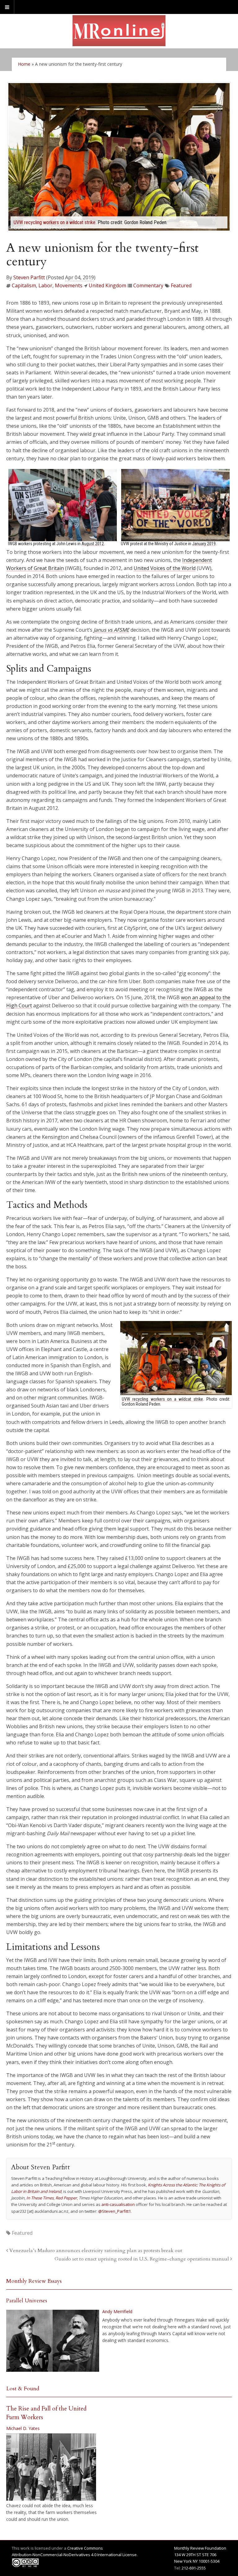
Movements (69, 285)
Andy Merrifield (117, 2311)
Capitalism (24, 285)
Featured (181, 285)
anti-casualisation (118, 2204)
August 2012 (93, 544)
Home (24, 64)
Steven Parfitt (29, 277)
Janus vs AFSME (111, 630)
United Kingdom (107, 285)
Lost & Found (23, 2389)
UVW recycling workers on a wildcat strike (55, 222)
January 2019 (204, 544)
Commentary (148, 285)
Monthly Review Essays (34, 2281)
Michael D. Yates (23, 2428)
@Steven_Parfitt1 (115, 2211)
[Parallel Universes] (53, 2341)
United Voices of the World (165, 568)
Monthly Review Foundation (200, 2548)
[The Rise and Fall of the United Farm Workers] (51, 2467)
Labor (45, 285)
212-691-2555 (194, 2568)
